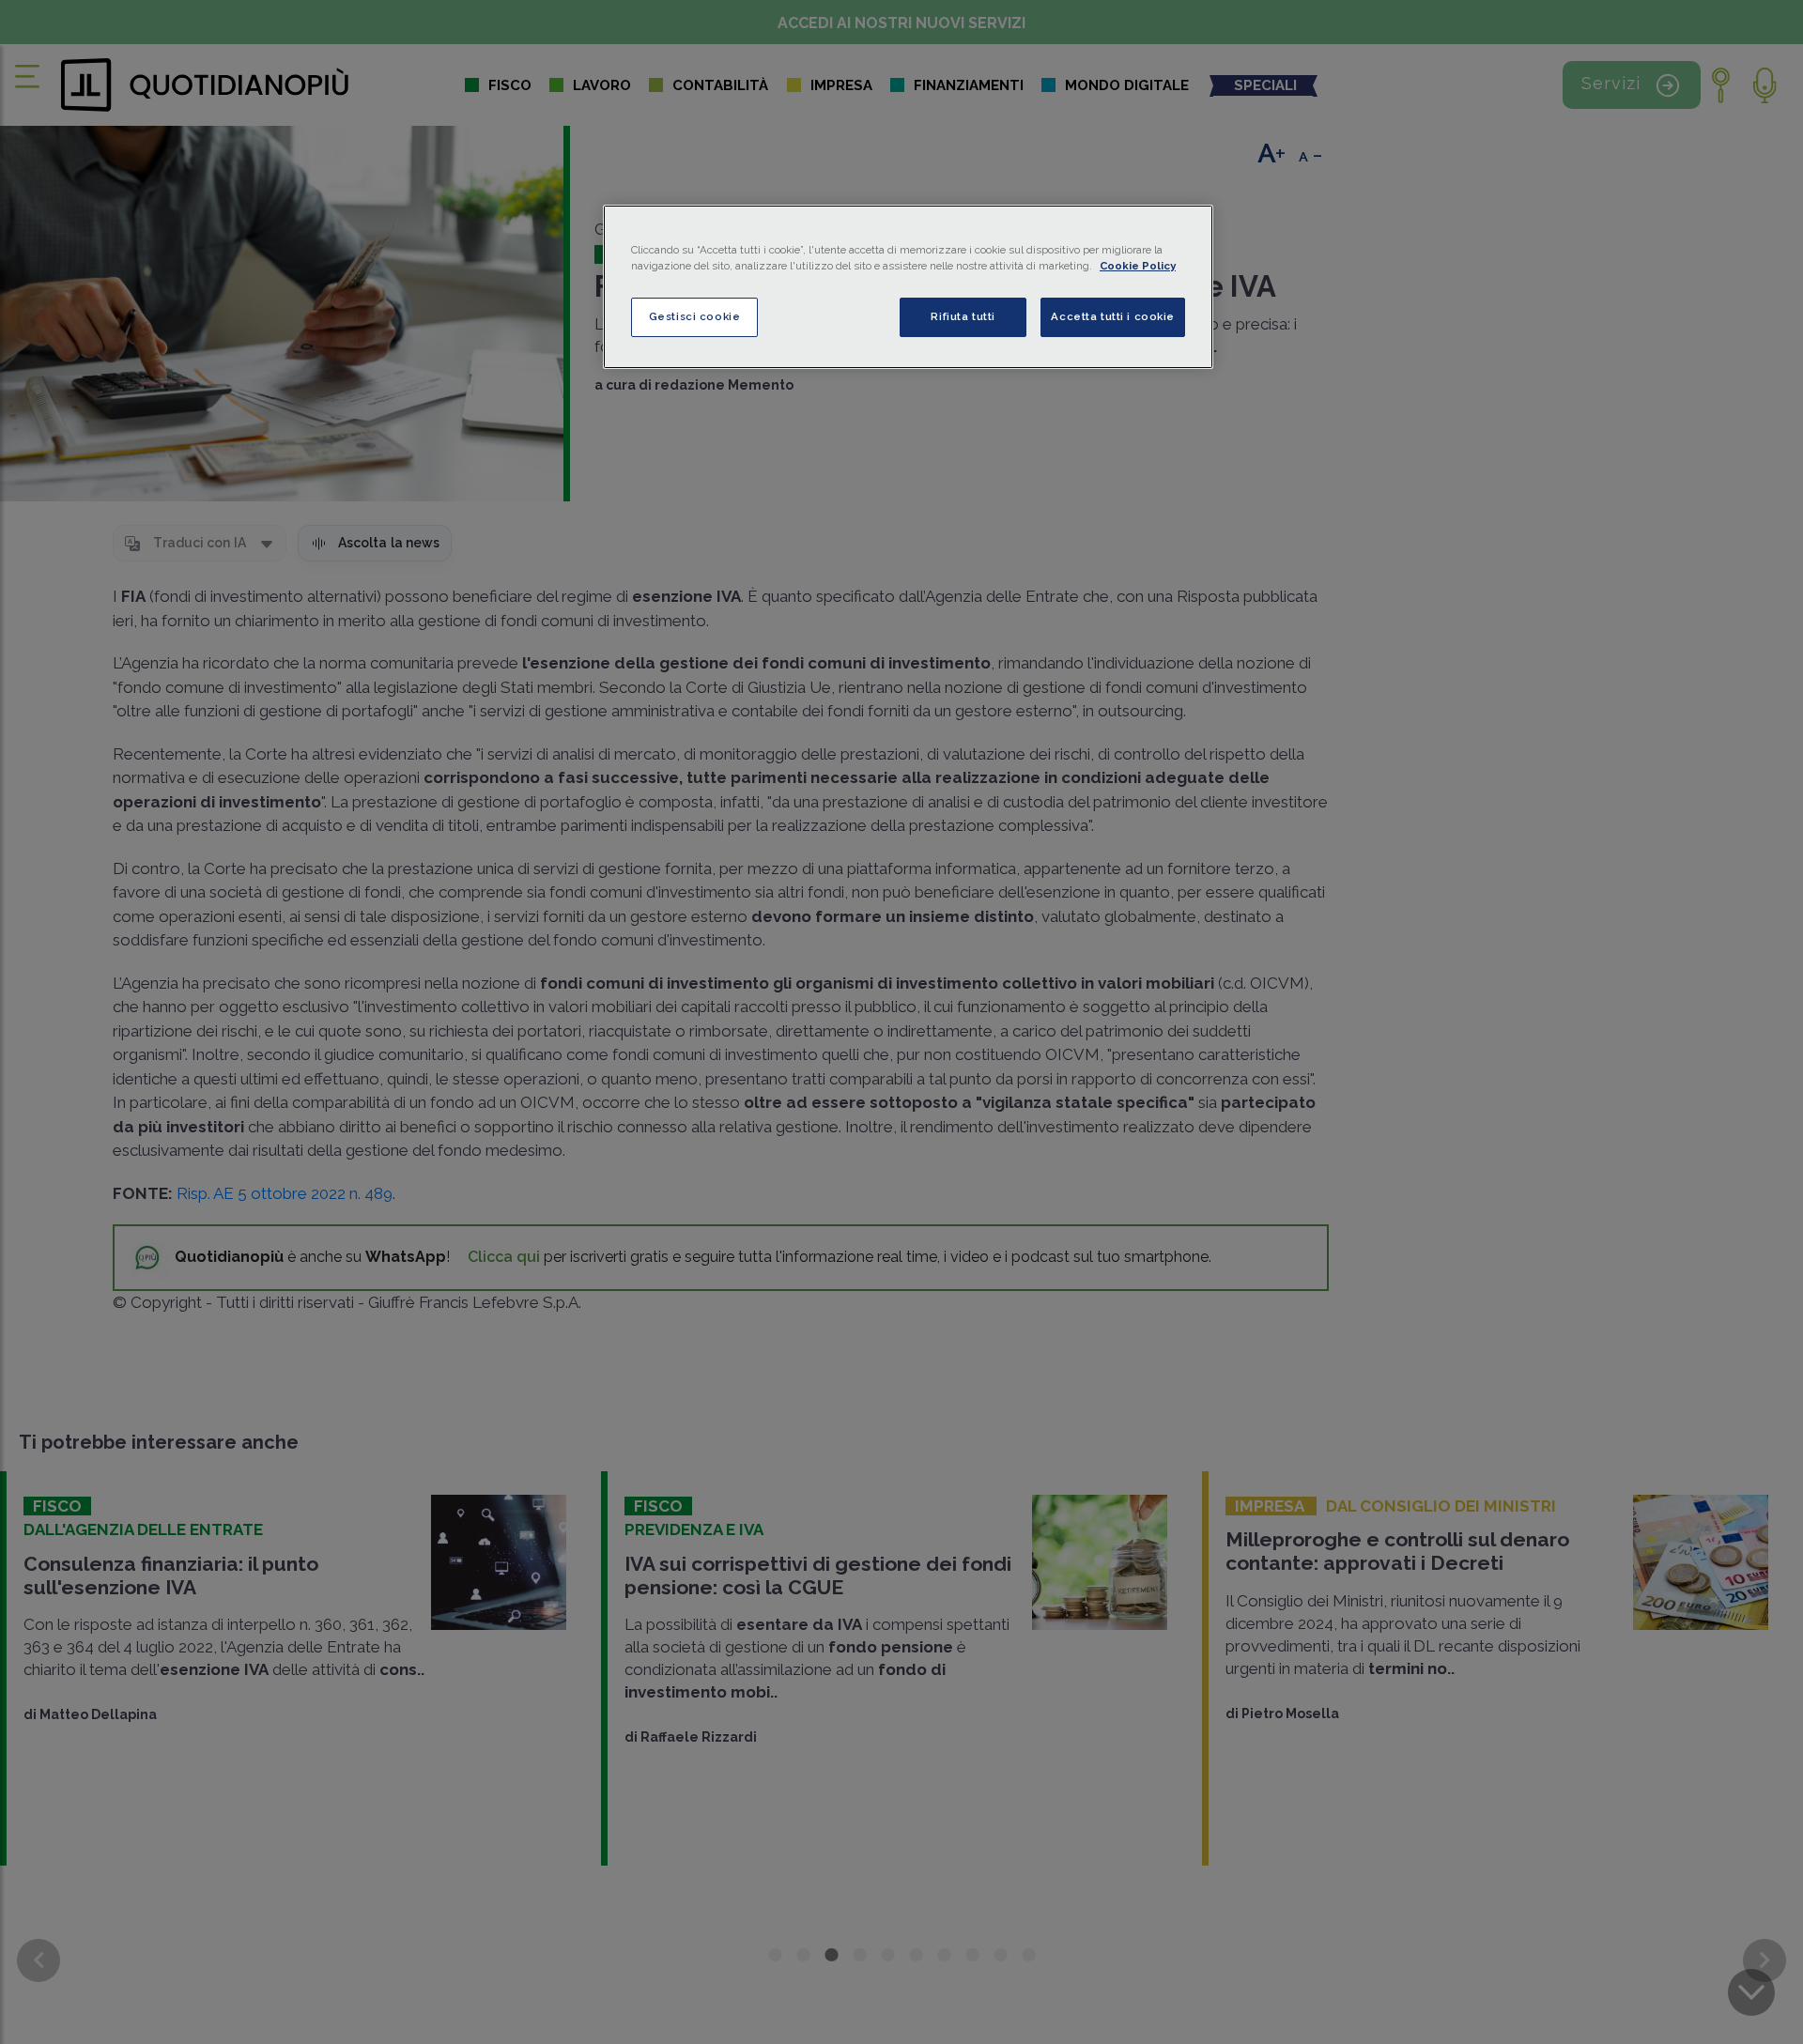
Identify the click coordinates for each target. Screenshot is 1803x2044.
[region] (908, 287)
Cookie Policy (1138, 266)
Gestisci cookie (695, 316)
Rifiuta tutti (963, 316)
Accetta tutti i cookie (1113, 316)
